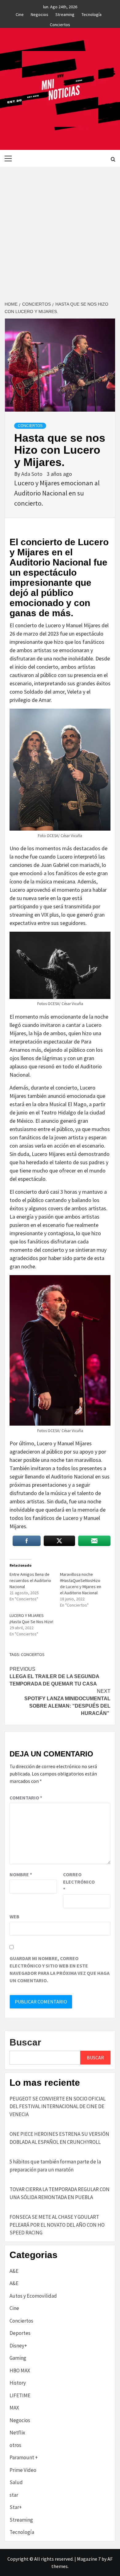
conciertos (33, 1654)
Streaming (65, 14)
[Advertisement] (60, 230)
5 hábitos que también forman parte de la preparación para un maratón (55, 2166)
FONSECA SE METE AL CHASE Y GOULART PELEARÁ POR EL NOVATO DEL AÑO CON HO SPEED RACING (57, 2225)
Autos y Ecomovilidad (33, 2296)
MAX (14, 2408)
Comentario (26, 1798)
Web (14, 1916)
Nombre (21, 1874)
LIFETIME (20, 2395)
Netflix (17, 2433)
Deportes (20, 2333)
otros (15, 2445)
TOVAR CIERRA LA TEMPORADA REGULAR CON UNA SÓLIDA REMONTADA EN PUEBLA (60, 2193)
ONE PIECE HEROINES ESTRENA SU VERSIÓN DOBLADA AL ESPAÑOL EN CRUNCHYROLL (59, 2138)
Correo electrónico (78, 1882)
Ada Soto (32, 474)
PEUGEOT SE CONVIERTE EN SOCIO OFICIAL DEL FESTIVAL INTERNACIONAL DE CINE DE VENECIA (58, 2106)
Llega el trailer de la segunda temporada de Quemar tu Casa (54, 1676)
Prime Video (23, 2470)
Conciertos (60, 24)
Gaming (18, 2358)
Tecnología (92, 14)
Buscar (25, 2042)
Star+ (16, 2507)
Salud (16, 2482)
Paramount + (24, 2457)
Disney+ (18, 2346)
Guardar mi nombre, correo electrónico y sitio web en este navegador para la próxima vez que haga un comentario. (60, 1969)
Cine (20, 14)
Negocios (40, 14)
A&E (14, 2271)
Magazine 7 (89, 2559)
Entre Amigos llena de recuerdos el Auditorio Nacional (30, 1580)
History (18, 2383)
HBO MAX (20, 2370)
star (14, 2495)
